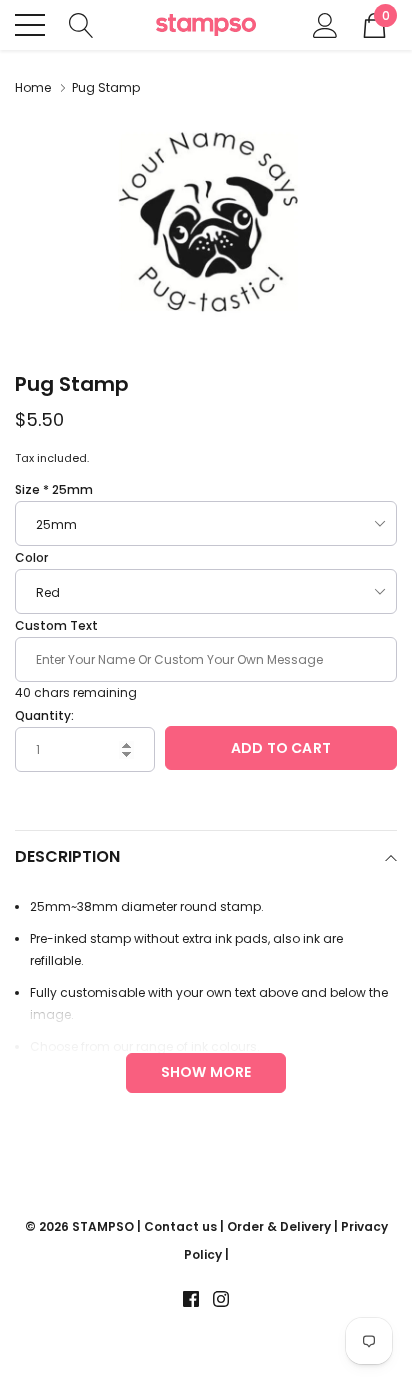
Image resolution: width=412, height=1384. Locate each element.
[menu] (30, 25)
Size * (54, 489)
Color (31, 557)
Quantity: (44, 715)
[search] (81, 23)
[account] (325, 23)
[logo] (206, 25)
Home (33, 87)
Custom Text (56, 625)
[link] (191, 1299)
